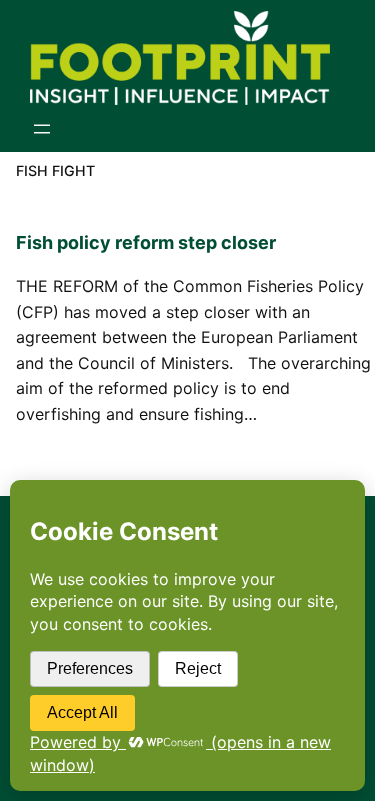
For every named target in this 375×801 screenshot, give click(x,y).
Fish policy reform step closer (146, 242)
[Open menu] (42, 129)
